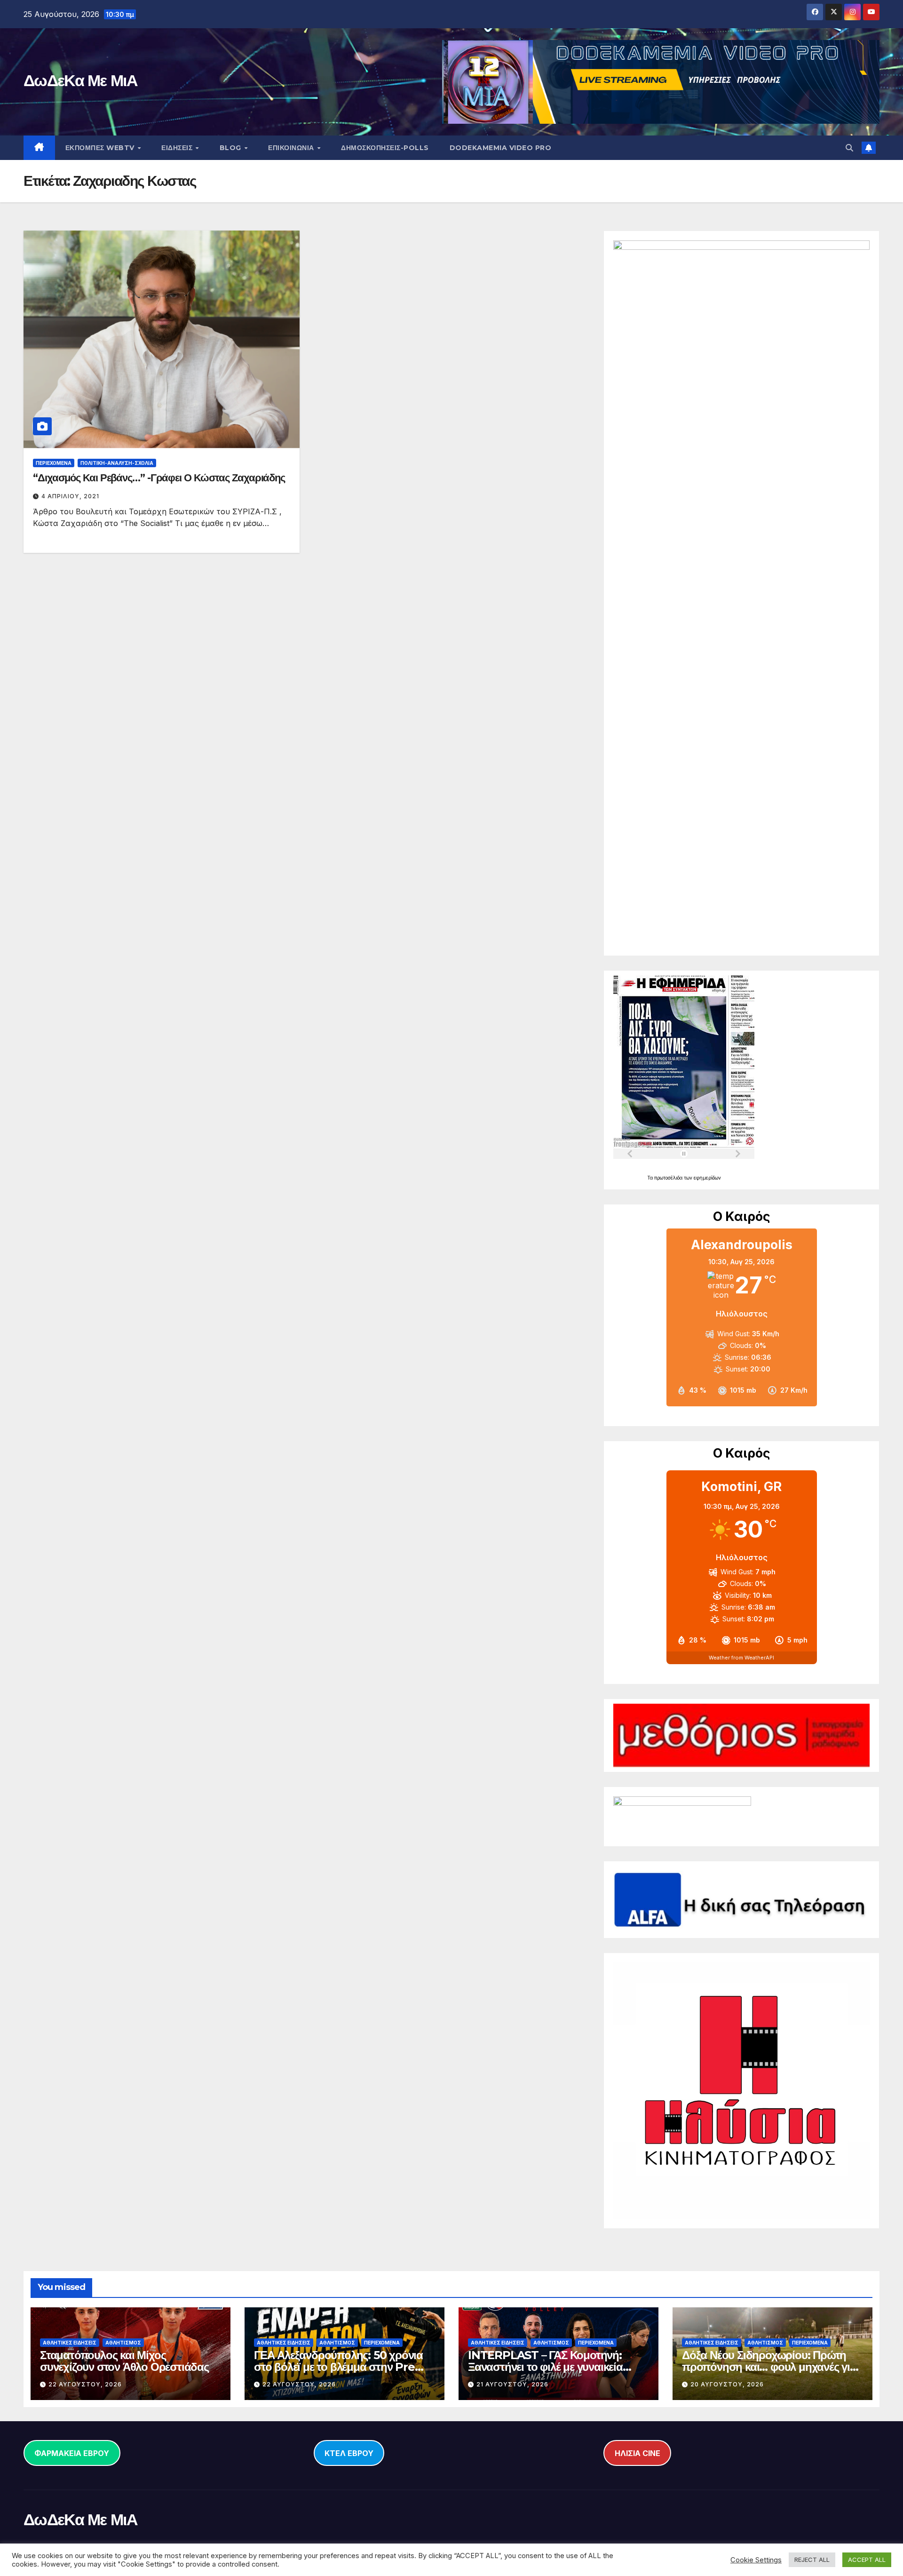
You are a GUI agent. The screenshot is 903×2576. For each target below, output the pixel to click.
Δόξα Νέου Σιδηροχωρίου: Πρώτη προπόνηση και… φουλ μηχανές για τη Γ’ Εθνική (769, 2367)
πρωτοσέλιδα (669, 1178)
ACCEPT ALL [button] (867, 2560)
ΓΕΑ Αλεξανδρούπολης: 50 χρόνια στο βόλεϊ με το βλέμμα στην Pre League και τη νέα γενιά (338, 2367)
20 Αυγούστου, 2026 (727, 2384)
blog (232, 148)
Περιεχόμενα (54, 463)
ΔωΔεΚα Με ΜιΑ (80, 80)
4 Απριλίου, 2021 (70, 496)
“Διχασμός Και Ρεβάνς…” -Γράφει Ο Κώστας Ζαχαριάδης (159, 478)
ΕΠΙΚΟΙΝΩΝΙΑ (292, 148)
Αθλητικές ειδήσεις (70, 2343)
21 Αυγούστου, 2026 (512, 2384)
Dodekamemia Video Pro (501, 148)
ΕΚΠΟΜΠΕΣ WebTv (101, 148)
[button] (849, 148)
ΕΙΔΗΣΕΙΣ (178, 148)
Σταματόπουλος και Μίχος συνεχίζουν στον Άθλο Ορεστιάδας (124, 2361)
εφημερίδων (707, 1178)
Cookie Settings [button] (756, 2560)
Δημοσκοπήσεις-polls (385, 148)
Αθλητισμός (123, 2343)
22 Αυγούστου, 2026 (85, 2384)
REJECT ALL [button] (812, 2560)
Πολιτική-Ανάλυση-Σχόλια (117, 463)
